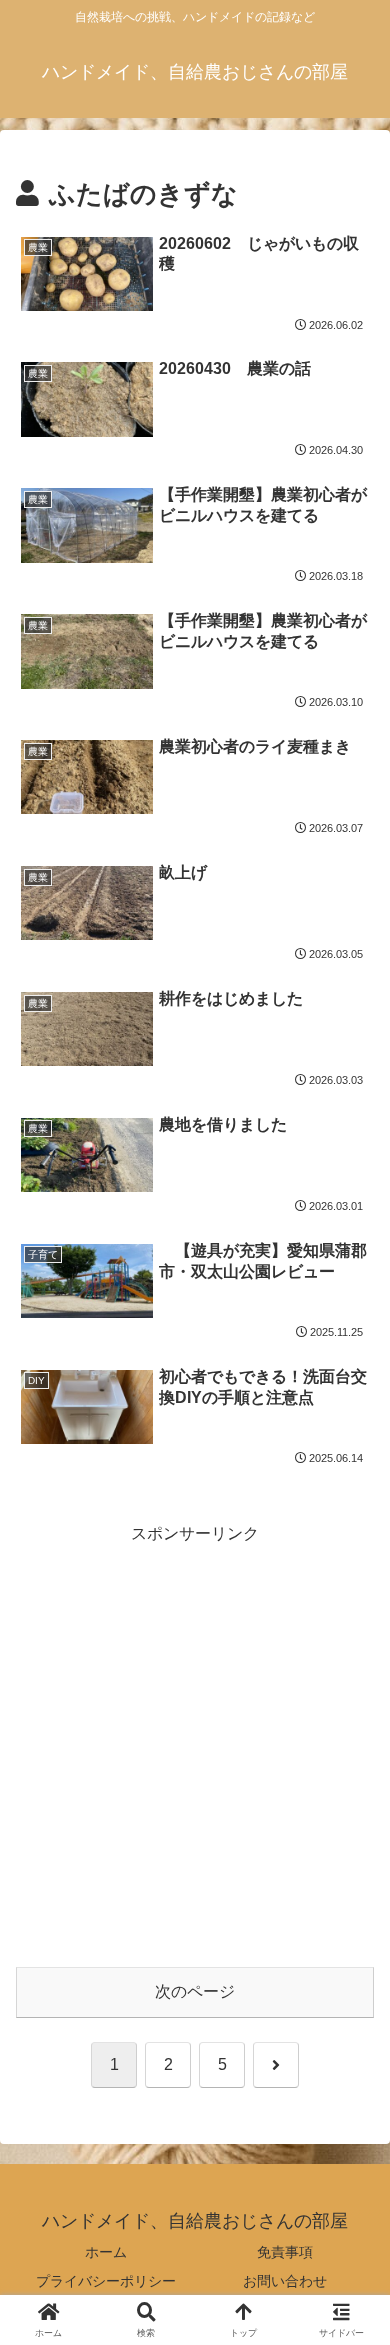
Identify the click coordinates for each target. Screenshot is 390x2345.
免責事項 (285, 2252)
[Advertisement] (195, 1743)
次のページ (195, 1991)
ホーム (106, 2252)
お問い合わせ (285, 2281)
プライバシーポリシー (106, 2281)
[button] (350, 2324)
